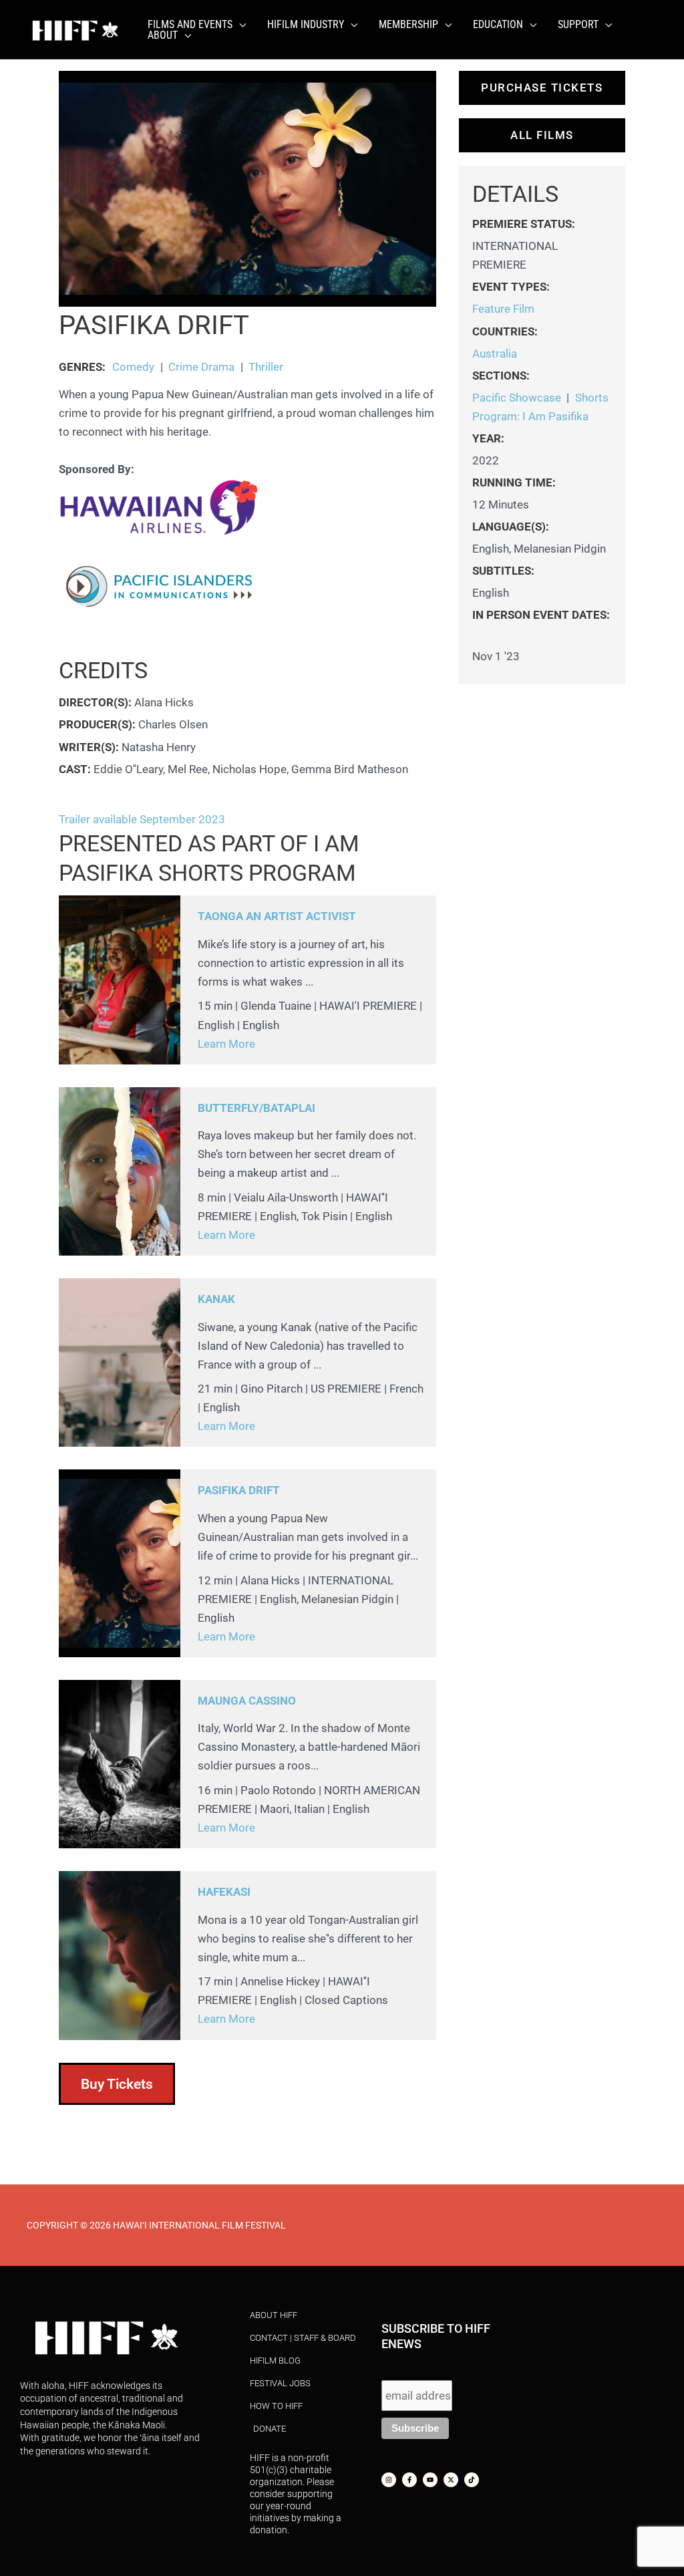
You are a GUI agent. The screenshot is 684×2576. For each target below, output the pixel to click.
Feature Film (503, 309)
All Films (542, 135)
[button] (239, 25)
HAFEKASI (224, 1892)
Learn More (226, 1044)
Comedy (133, 367)
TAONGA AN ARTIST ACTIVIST (277, 916)
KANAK (216, 1299)
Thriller (266, 367)
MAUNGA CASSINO (247, 1701)
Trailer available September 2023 (142, 819)
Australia (495, 353)
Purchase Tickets (542, 88)
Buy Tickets (117, 2084)
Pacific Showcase (517, 398)
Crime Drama (201, 367)
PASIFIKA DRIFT (239, 1490)
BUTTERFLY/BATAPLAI (256, 1108)
